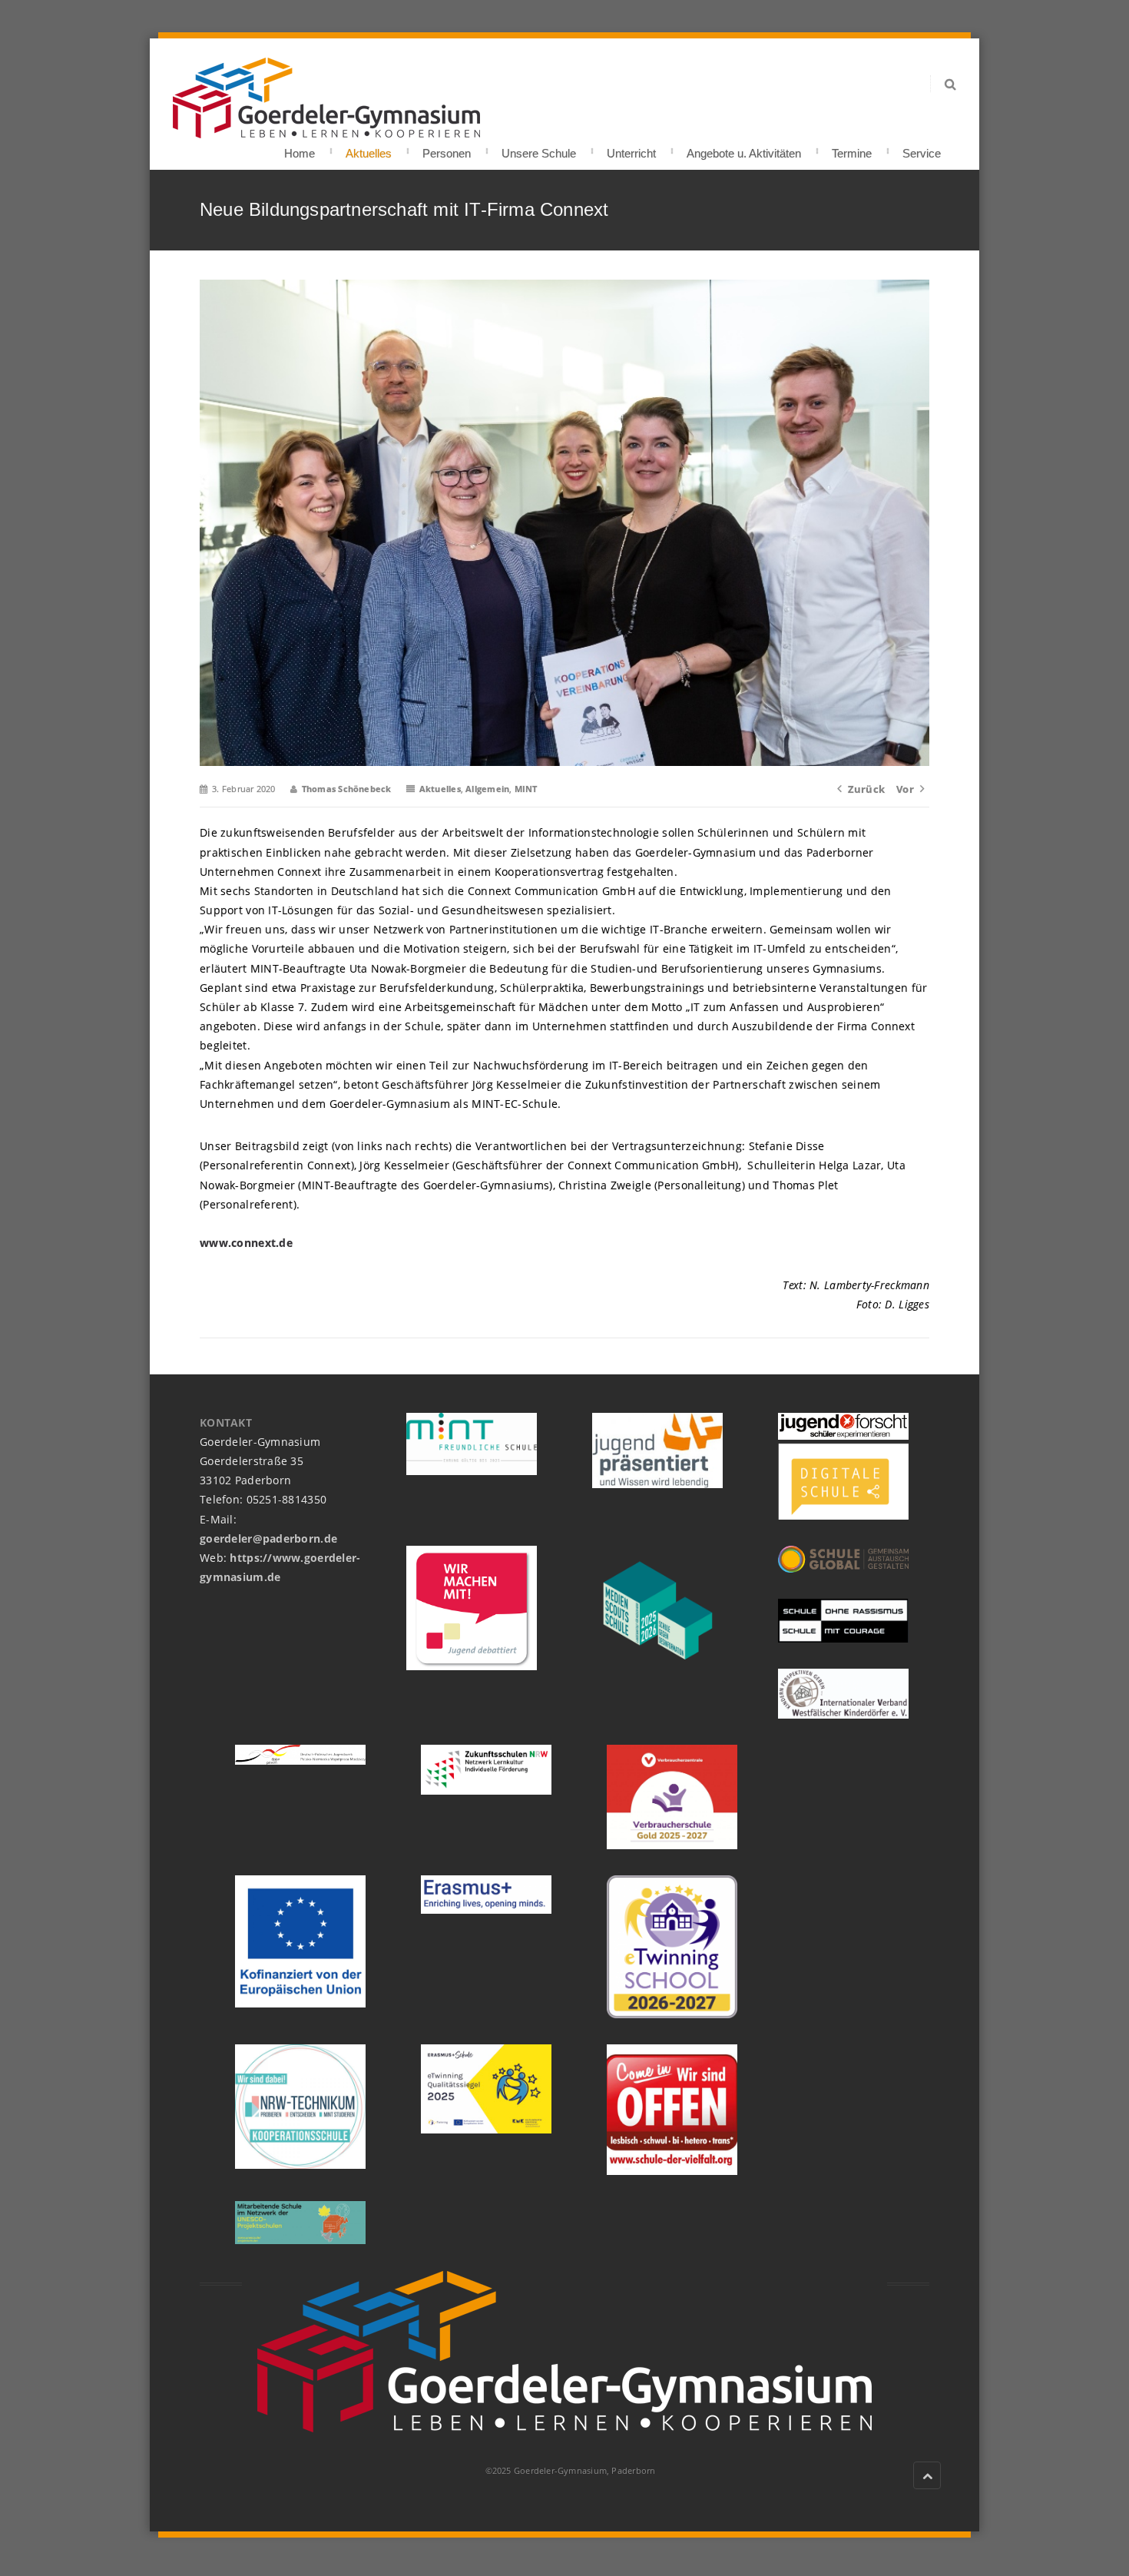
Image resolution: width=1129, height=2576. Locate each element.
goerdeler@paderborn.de (268, 1538)
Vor (905, 789)
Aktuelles (369, 149)
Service (922, 149)
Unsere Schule (539, 149)
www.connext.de (246, 1243)
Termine (852, 149)
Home (300, 149)
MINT (526, 789)
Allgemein (487, 789)
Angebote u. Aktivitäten (744, 149)
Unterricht (631, 149)
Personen (447, 149)
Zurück (866, 789)
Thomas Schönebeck (347, 789)
